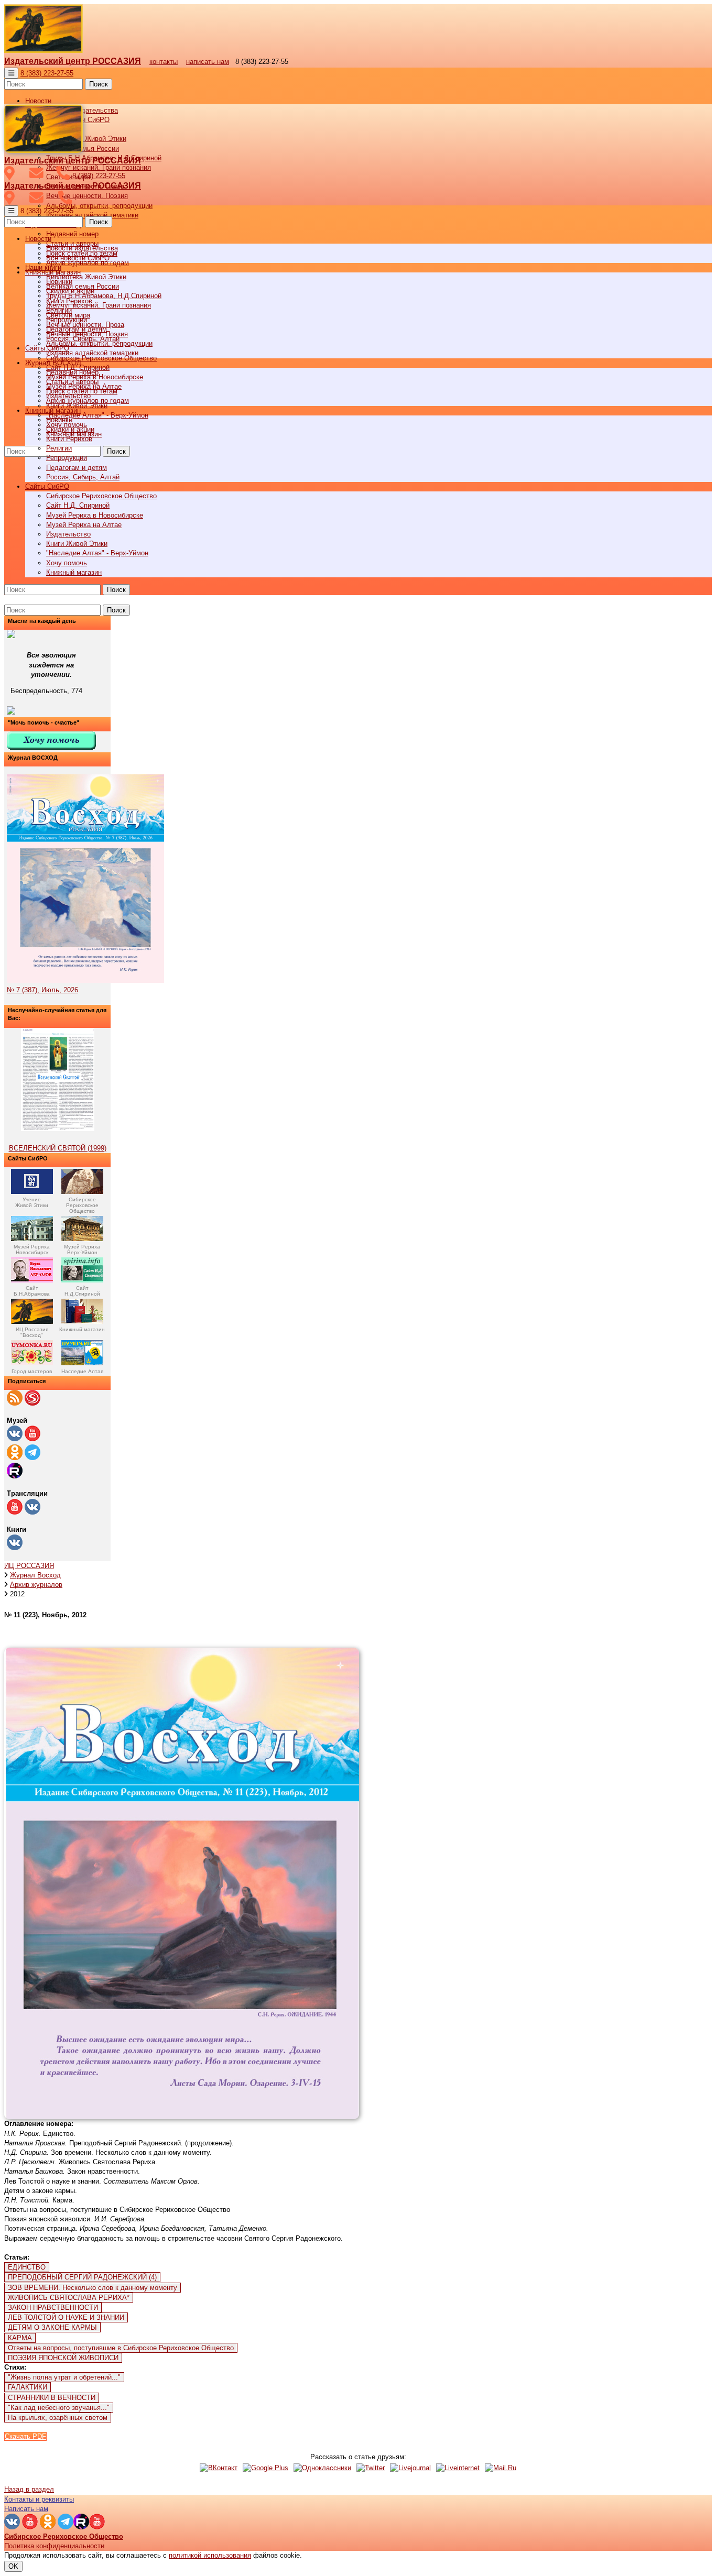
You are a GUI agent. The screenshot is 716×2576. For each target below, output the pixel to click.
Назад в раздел (29, 2489)
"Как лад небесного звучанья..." (59, 2408)
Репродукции (67, 458)
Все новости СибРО (78, 258)
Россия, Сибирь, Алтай (83, 477)
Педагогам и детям (77, 468)
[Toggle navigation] (11, 73)
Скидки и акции (70, 429)
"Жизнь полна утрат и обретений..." (64, 2377)
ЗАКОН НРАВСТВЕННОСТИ (53, 2308)
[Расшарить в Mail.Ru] (501, 2468)
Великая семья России (83, 286)
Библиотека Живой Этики (86, 139)
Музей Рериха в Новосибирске (95, 515)
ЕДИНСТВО (27, 2267)
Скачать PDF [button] (25, 2436)
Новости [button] (38, 101)
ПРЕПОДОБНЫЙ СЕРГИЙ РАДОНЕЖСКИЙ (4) (82, 2277)
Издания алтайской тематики (92, 215)
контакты (164, 62)
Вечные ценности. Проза (85, 325)
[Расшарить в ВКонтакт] (219, 2468)
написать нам (208, 62)
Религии (59, 448)
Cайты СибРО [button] (47, 486)
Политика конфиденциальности (54, 2546)
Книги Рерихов (69, 439)
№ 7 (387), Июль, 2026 (42, 990)
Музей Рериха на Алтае (84, 525)
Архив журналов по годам (88, 401)
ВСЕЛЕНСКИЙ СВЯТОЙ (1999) (58, 1148)
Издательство (68, 534)
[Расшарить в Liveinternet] (458, 2468)
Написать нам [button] (26, 2509)
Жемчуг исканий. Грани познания (99, 305)
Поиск (99, 84)
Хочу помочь (67, 563)
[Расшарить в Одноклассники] (322, 2468)
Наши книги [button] (43, 267)
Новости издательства (82, 248)
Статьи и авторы (72, 382)
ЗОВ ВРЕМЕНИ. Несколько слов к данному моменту (93, 2288)
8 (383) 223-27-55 (47, 73)
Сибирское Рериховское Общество (101, 496)
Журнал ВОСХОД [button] (53, 363)
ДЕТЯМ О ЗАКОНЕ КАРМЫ (52, 2327)
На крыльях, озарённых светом (58, 2418)
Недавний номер (72, 234)
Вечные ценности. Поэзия (87, 196)
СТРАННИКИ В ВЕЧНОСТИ (52, 2398)
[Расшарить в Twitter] (371, 2468)
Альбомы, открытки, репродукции (99, 206)
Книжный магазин (74, 572)
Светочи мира (68, 315)
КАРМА (20, 2338)
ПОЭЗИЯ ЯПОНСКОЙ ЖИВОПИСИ (63, 2358)
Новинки (59, 420)
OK (13, 2566)
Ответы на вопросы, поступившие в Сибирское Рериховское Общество (121, 2348)
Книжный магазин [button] (53, 410)
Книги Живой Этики (77, 544)
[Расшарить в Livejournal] (410, 2468)
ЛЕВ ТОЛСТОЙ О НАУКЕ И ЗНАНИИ (66, 2317)
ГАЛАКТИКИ (28, 2387)
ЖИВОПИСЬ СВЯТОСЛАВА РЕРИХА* (69, 2298)
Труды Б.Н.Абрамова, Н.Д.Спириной (104, 296)
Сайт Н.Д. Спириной (78, 505)
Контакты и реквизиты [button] (39, 2499)
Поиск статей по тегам (82, 391)
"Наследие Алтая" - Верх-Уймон (97, 415)
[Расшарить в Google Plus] (265, 2468)
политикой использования (210, 2555)
